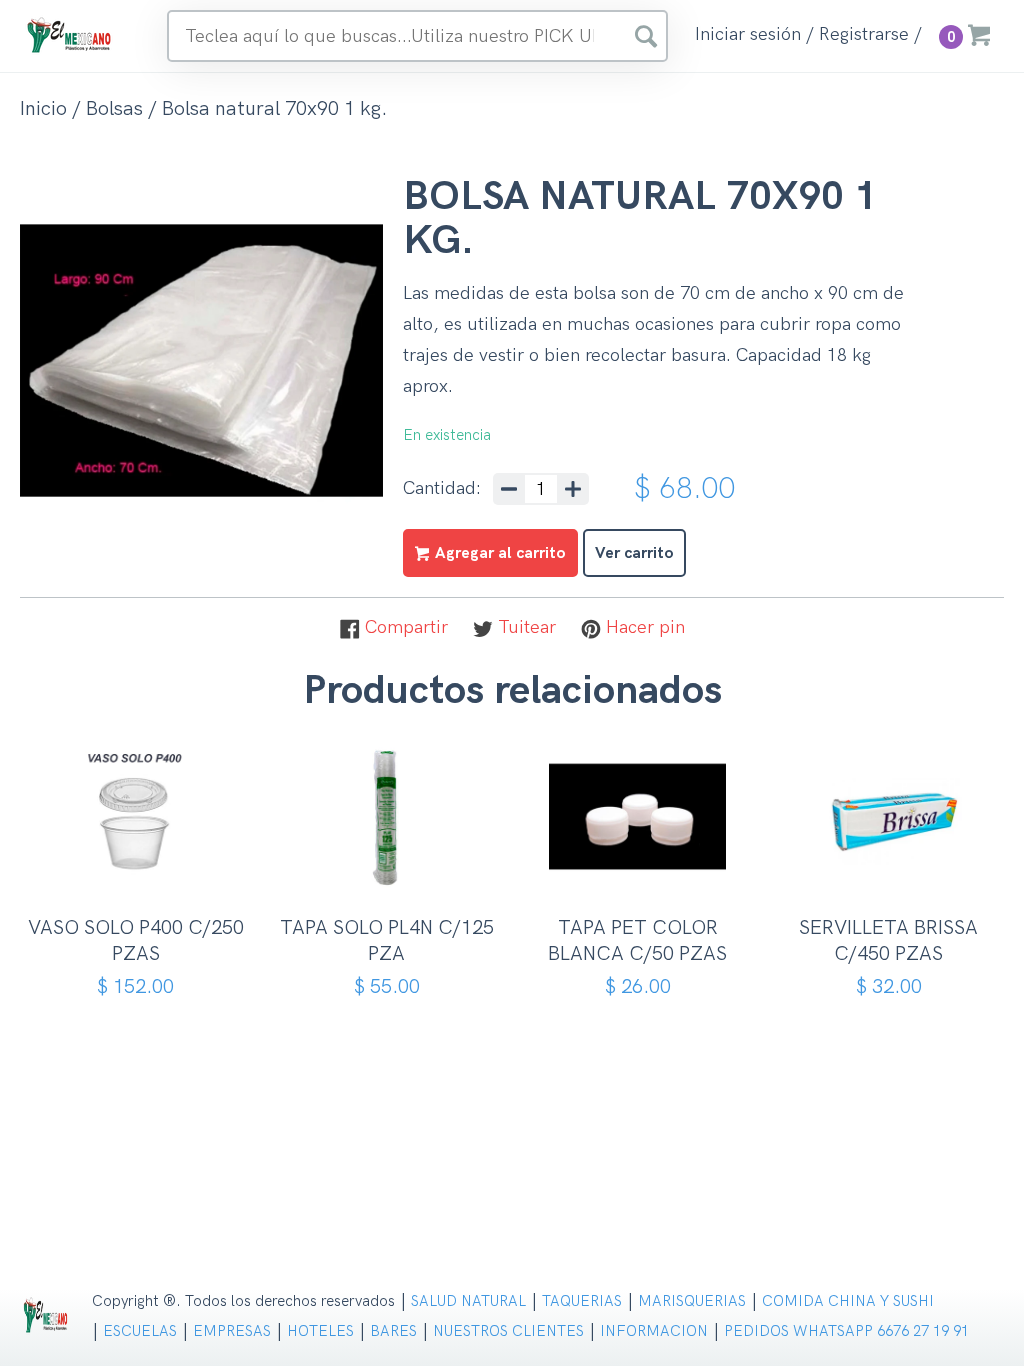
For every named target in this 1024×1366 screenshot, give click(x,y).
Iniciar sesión (748, 35)
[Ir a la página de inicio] (70, 34)
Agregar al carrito (142, 872)
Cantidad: (442, 489)
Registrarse (864, 35)
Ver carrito (634, 553)
